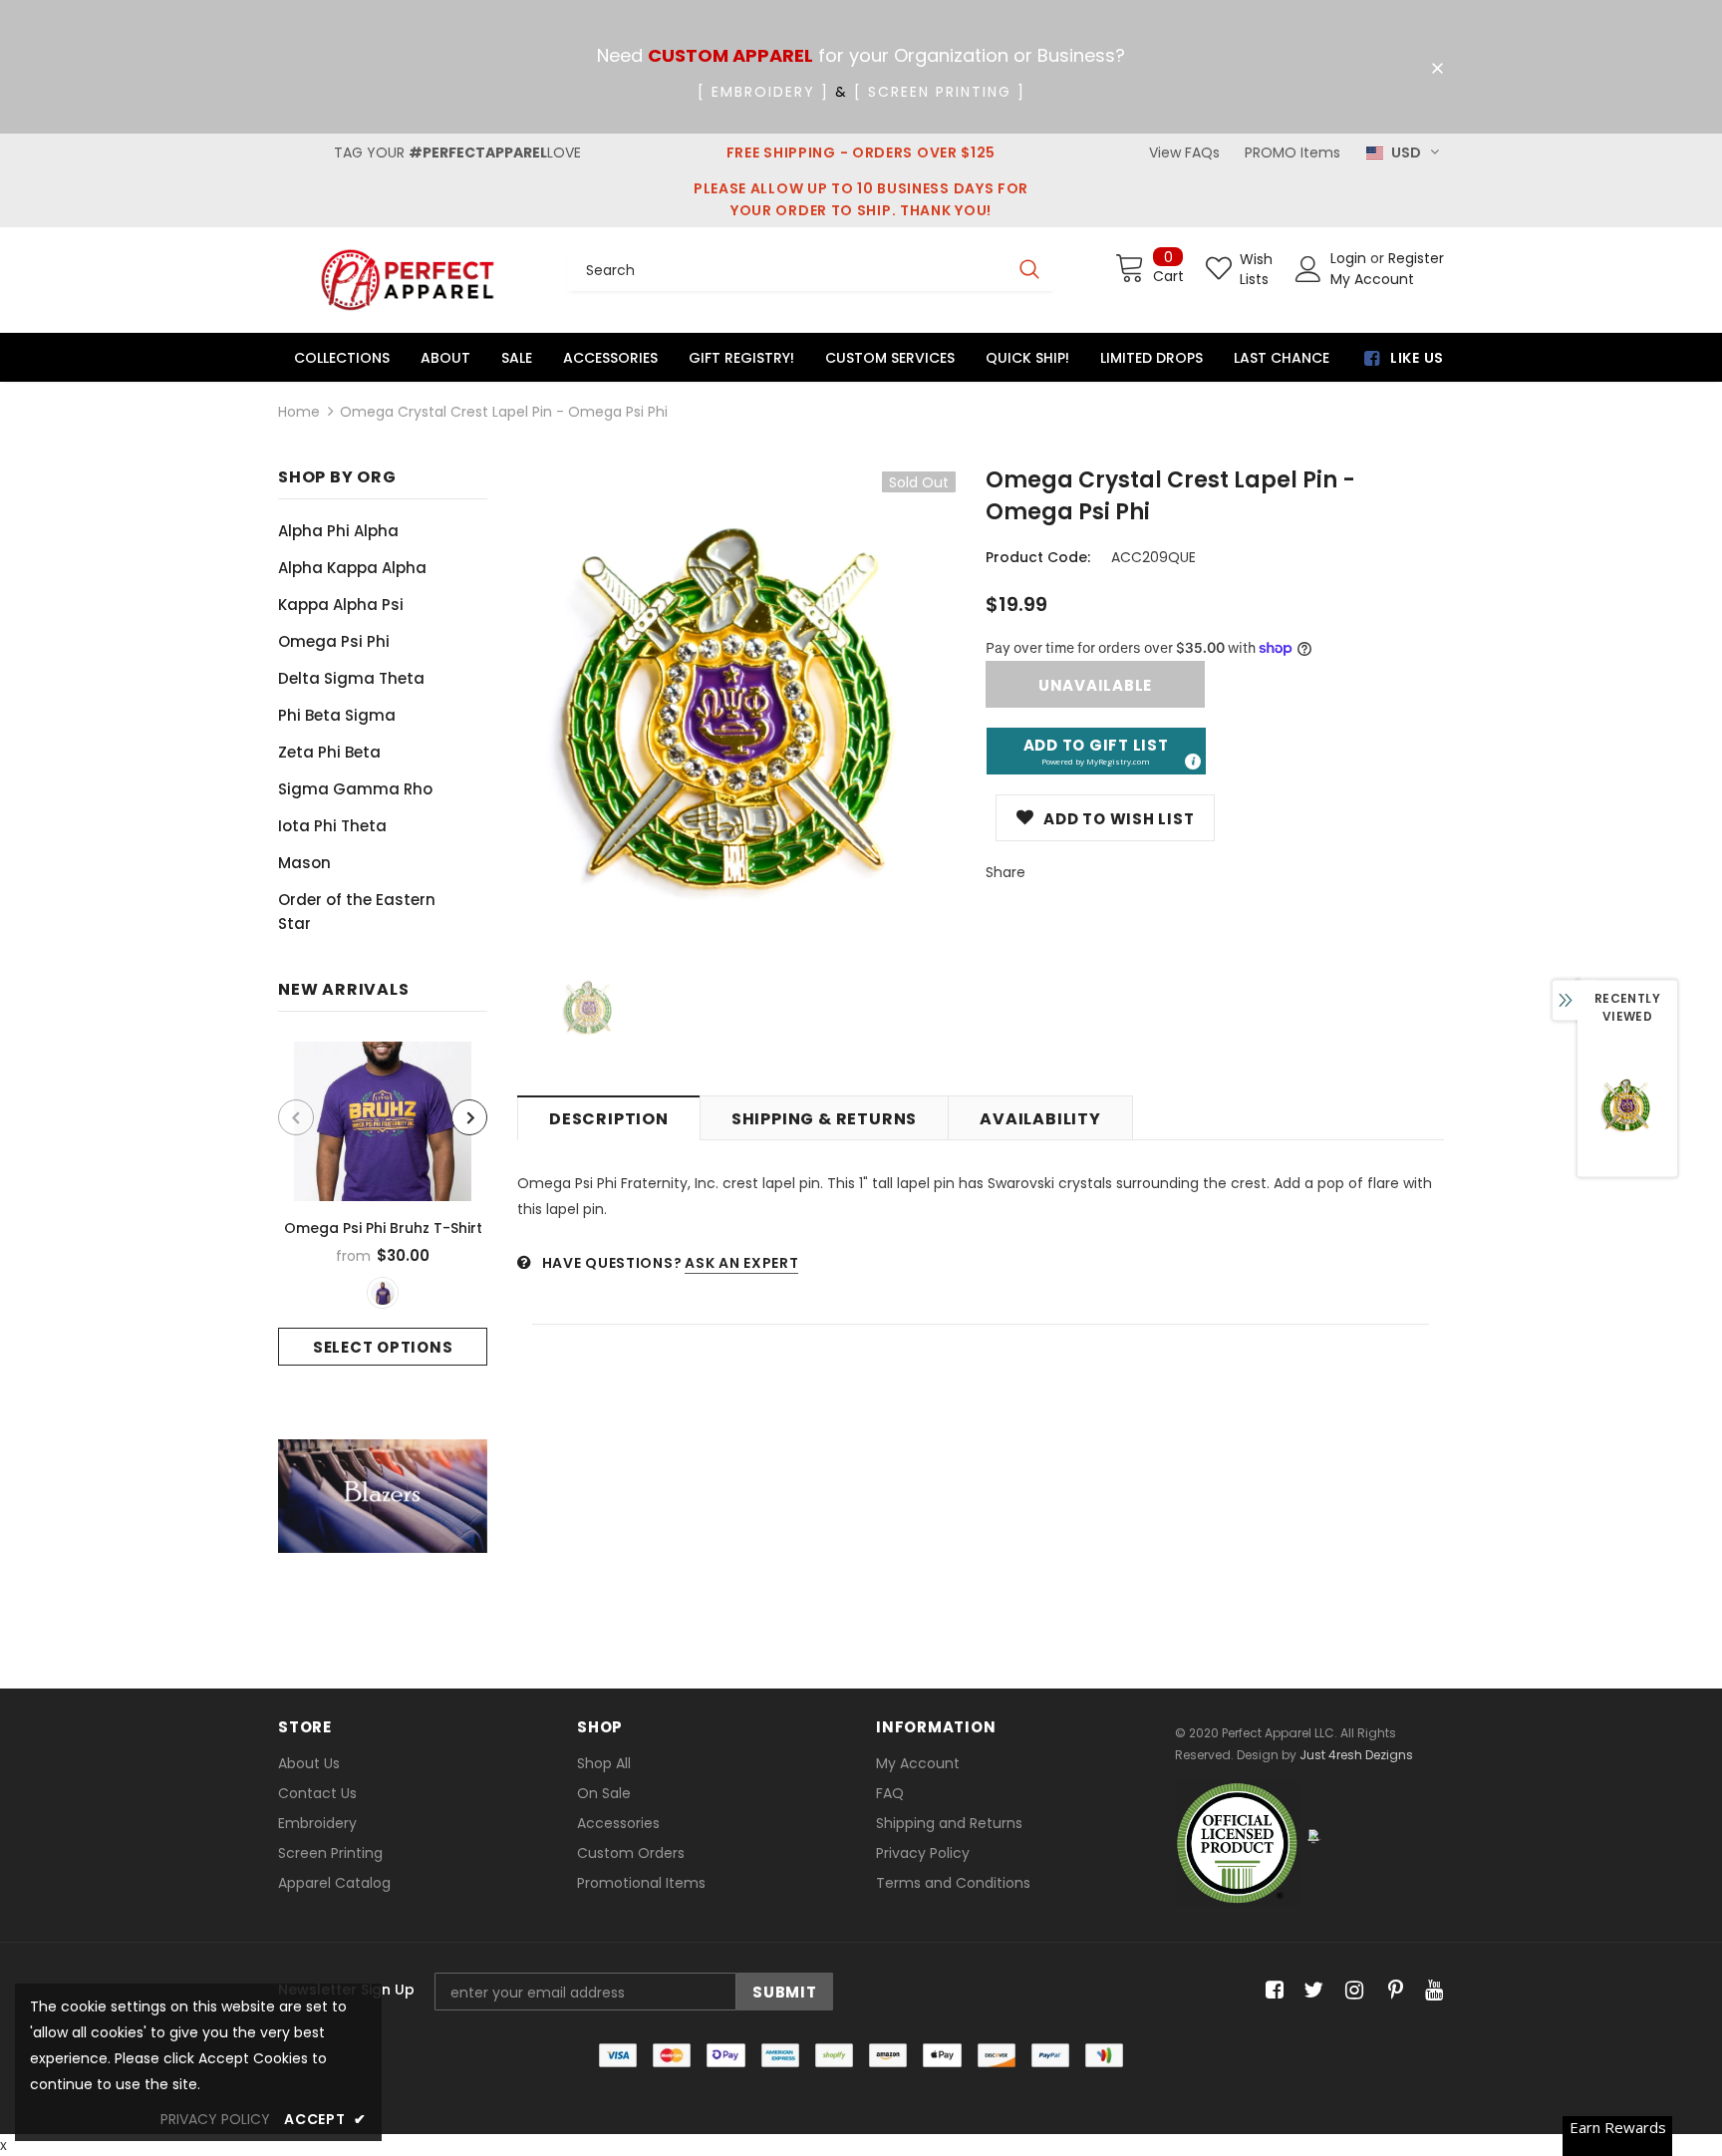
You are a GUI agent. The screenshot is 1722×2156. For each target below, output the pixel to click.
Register (1416, 258)
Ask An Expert (741, 1263)
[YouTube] (1431, 1991)
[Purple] (383, 1293)
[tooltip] (1192, 761)
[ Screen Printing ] (940, 92)
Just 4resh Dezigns (1356, 1755)
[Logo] (408, 280)
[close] (1437, 69)
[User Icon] (1308, 269)
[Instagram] (1351, 1991)
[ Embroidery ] (763, 92)
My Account (1372, 279)
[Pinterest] (1391, 1991)
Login (1350, 258)
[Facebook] (1271, 1991)
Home (299, 412)
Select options (383, 1347)
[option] (383, 1204)
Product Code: (1038, 557)
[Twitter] (1311, 1991)
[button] (1096, 751)
